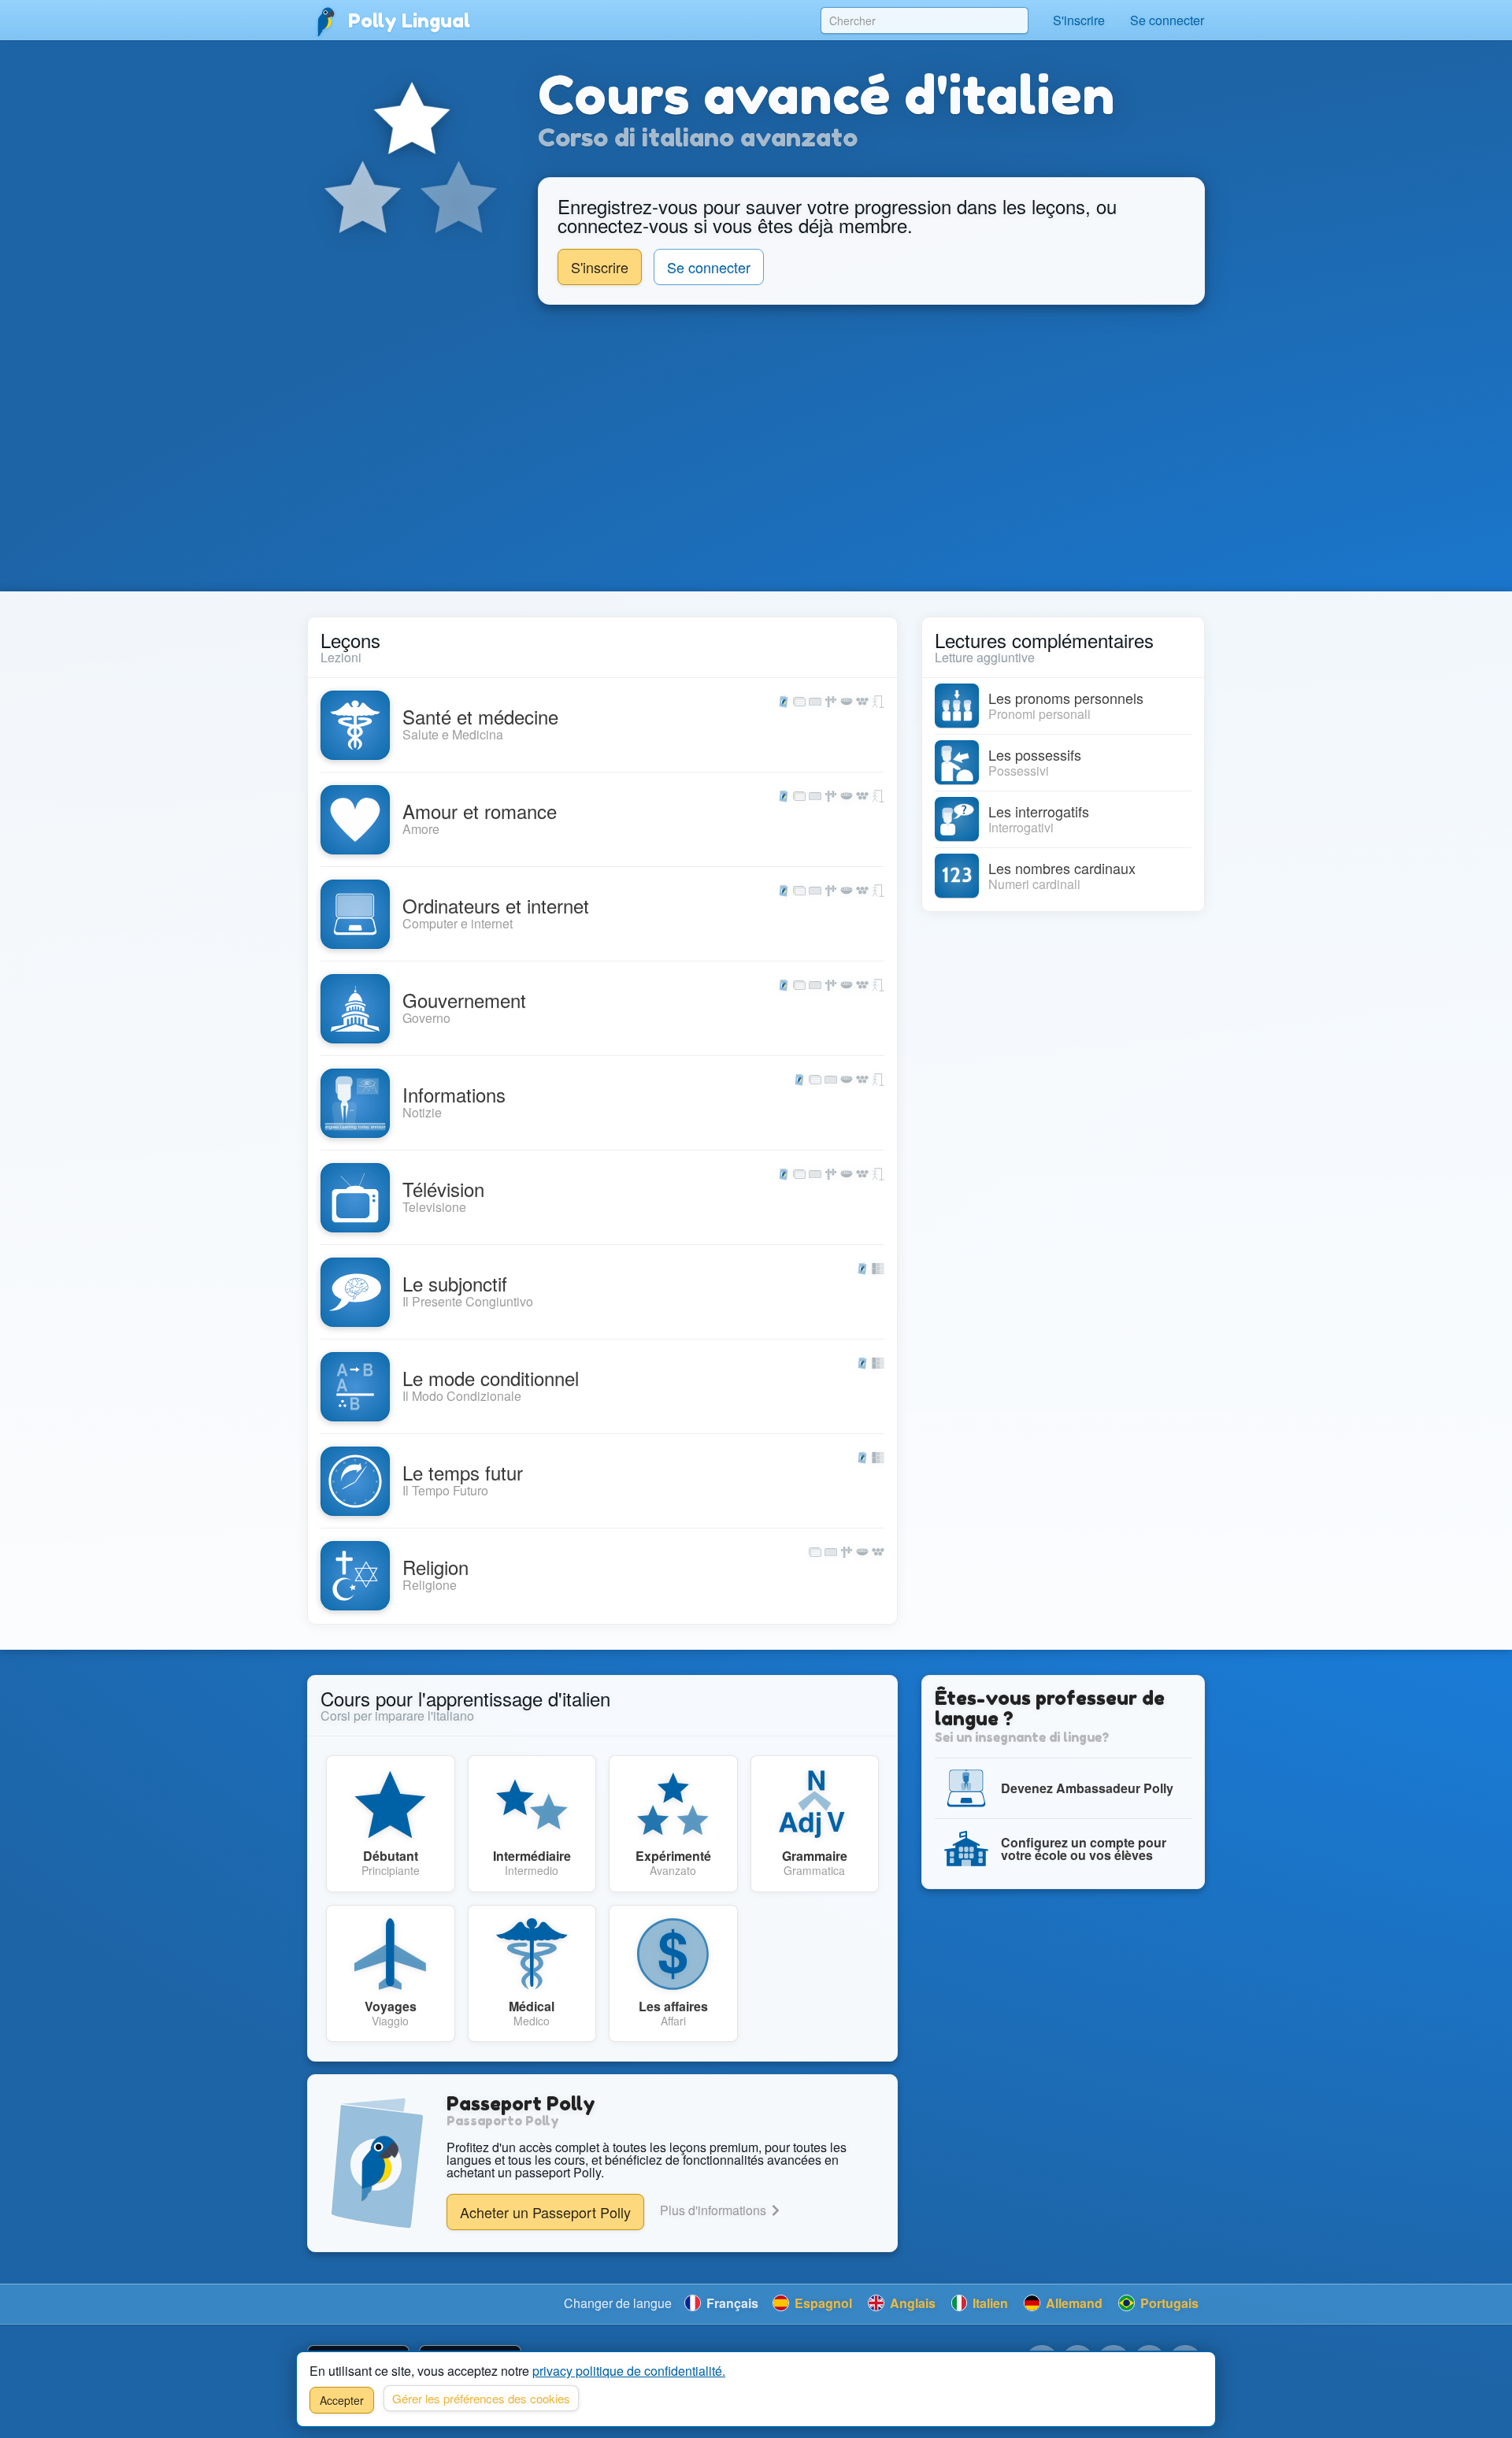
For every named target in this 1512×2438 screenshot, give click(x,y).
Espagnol (822, 2303)
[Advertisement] (756, 448)
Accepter (342, 2400)
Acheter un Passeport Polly (545, 2212)
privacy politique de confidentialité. (629, 2371)
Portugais (1168, 2303)
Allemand (1073, 2303)
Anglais (911, 2303)
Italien (989, 2303)
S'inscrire (1079, 20)
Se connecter (1167, 20)
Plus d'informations (715, 2210)
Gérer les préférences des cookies (481, 2398)
